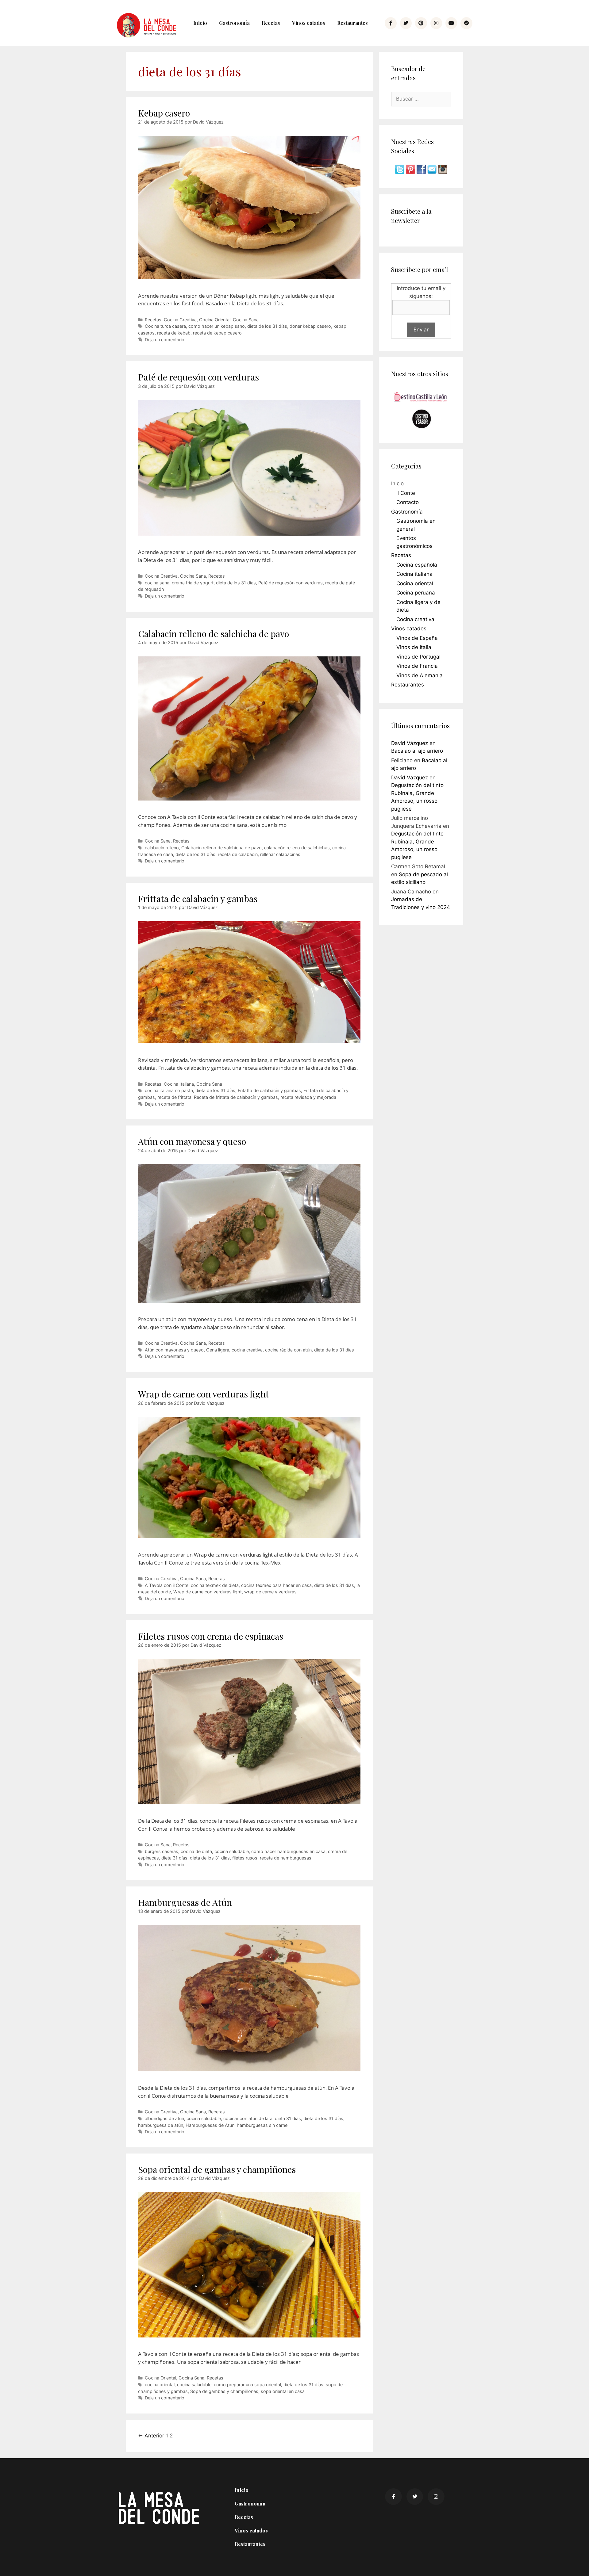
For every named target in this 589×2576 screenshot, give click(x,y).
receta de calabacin (238, 854)
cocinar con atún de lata (248, 2118)
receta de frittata (174, 1097)
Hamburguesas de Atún (185, 1902)
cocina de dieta (196, 1851)
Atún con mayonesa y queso (192, 1141)
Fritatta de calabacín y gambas (269, 1090)
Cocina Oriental (215, 320)
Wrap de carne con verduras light (204, 1394)
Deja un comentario (165, 340)
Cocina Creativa (180, 320)
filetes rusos (245, 1858)
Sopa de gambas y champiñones (224, 2391)
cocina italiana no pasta (169, 1090)
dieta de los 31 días (267, 326)
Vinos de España (417, 638)
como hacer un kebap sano (217, 326)
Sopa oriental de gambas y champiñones (217, 2169)
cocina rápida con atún (288, 1350)
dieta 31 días (174, 1858)
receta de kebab (174, 333)
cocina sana (157, 583)
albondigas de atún (164, 2118)
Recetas (271, 23)
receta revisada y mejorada (308, 1097)
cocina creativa (247, 1350)
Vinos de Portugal (418, 657)
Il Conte (406, 493)
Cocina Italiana (179, 1084)
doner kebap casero (310, 326)
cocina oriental (160, 2385)
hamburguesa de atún (161, 2125)
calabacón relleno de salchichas (297, 848)
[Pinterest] (421, 23)
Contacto (408, 502)
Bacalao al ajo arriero (417, 751)
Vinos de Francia (417, 666)
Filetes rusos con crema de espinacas (211, 1636)
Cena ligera (218, 1350)
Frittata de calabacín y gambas (198, 898)
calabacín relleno (162, 848)
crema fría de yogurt (193, 583)
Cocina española (417, 565)
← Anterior (151, 2436)
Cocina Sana (246, 320)
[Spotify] (466, 23)
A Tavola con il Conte (167, 1585)
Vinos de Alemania (420, 675)
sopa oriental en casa (283, 2391)
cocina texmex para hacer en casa (276, 1585)
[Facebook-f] (391, 23)
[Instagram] (436, 23)
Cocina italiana (414, 574)
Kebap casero (164, 113)
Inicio (200, 23)
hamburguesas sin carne (262, 2125)
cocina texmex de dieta (215, 1585)
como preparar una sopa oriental (247, 2385)
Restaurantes (352, 23)
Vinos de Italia (414, 647)
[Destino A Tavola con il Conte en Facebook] (422, 172)
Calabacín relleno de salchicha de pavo (214, 633)
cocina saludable (232, 1851)
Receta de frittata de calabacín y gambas (236, 1097)
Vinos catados (309, 23)
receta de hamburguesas (286, 1858)
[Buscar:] (421, 99)
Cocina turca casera (165, 326)
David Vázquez (410, 743)
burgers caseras (162, 1851)
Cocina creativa (415, 619)
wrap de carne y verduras (270, 1592)
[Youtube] (451, 23)
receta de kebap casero (217, 333)
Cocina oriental (415, 583)
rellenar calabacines (280, 854)
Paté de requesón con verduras (198, 377)
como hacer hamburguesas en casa (288, 1851)
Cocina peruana (416, 593)
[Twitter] (406, 23)
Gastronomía (234, 23)
